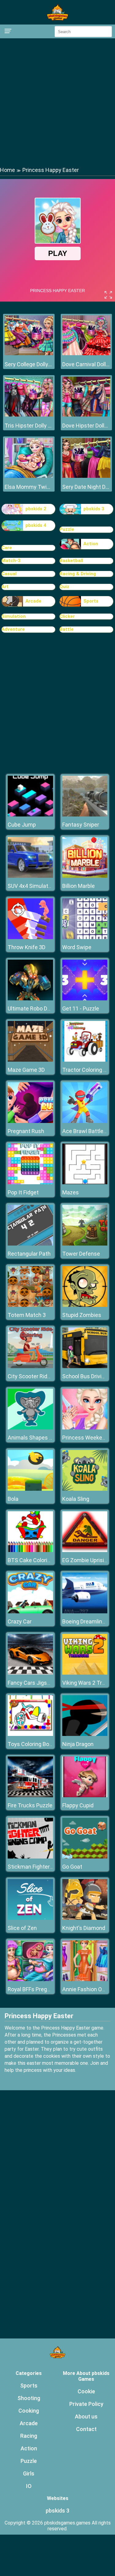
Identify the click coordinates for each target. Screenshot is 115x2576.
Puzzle (67, 529)
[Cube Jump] (30, 815)
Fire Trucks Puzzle (30, 1805)
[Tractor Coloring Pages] (85, 1060)
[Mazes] (85, 1183)
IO (29, 2486)
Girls (29, 2473)
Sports (91, 601)
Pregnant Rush (26, 1131)
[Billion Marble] (85, 876)
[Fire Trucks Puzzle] (30, 1796)
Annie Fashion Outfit (87, 1989)
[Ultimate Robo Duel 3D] (30, 999)
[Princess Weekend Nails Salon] (85, 1428)
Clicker (67, 616)
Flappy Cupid (78, 1805)
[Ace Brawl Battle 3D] (85, 1121)
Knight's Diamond (84, 1928)
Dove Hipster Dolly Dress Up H (86, 426)
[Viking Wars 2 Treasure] (85, 1673)
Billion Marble (79, 886)
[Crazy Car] (30, 1612)
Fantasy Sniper (81, 825)
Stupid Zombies (82, 1315)
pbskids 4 (36, 525)
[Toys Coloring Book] (30, 1734)
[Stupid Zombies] (85, 1305)
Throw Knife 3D (27, 947)
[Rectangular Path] (30, 1244)
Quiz (64, 587)
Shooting (29, 2398)
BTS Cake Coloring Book (37, 1560)
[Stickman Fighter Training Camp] (30, 1857)
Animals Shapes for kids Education (51, 1438)
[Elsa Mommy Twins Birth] (29, 476)
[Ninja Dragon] (85, 1734)
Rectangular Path (29, 1254)
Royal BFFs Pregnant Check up (45, 1989)
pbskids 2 (36, 509)
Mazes (71, 1192)
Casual (9, 574)
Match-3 (11, 561)
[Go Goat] (85, 1857)
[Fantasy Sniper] (85, 815)
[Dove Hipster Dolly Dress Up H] (86, 415)
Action (91, 544)
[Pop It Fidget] (30, 1183)
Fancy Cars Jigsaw (31, 1683)
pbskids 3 (94, 509)
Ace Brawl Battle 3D (87, 1131)
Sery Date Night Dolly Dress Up (86, 487)
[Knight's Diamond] (85, 1918)
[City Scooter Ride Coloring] (30, 1366)
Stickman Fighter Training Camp (47, 1867)
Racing (29, 2436)
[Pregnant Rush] (30, 1121)
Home (8, 170)
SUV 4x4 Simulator (30, 886)
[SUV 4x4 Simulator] (30, 876)
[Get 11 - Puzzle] (85, 999)
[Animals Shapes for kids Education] (30, 1428)
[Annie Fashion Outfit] (85, 1979)
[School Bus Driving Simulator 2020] (85, 1366)
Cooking (29, 2411)
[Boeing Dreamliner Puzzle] (85, 1612)
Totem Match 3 (27, 1315)
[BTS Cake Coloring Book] (30, 1550)
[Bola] (30, 1489)
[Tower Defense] (85, 1244)
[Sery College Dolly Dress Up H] (29, 354)
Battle (67, 629)
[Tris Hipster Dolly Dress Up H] (29, 415)
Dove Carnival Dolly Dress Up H (86, 364)
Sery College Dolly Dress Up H (29, 364)
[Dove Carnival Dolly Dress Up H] (86, 354)
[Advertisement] (57, 102)
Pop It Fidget (23, 1192)
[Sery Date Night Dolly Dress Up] (86, 476)
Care (7, 548)
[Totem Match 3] (30, 1305)
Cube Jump (22, 825)
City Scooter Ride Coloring (40, 1376)
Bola (13, 1499)
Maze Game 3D (26, 1070)
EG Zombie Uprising (86, 1560)
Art (5, 587)
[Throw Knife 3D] (30, 937)
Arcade (33, 601)
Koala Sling (76, 1499)
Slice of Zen (22, 1928)
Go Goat (72, 1867)
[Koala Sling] (85, 1489)
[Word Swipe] (85, 937)
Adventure (13, 629)
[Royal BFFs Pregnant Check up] (30, 1979)
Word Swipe (77, 947)
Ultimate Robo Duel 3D (35, 1008)
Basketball (71, 561)
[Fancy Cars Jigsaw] (30, 1673)
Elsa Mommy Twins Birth (29, 487)
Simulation (14, 616)
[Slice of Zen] (30, 1918)
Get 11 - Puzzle (81, 1008)
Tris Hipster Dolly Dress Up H (29, 426)
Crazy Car (20, 1621)
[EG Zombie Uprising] (85, 1550)
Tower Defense (81, 1254)
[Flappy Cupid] (85, 1796)
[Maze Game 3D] (30, 1060)
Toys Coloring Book (31, 1744)
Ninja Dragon (78, 1744)
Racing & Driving (78, 574)
